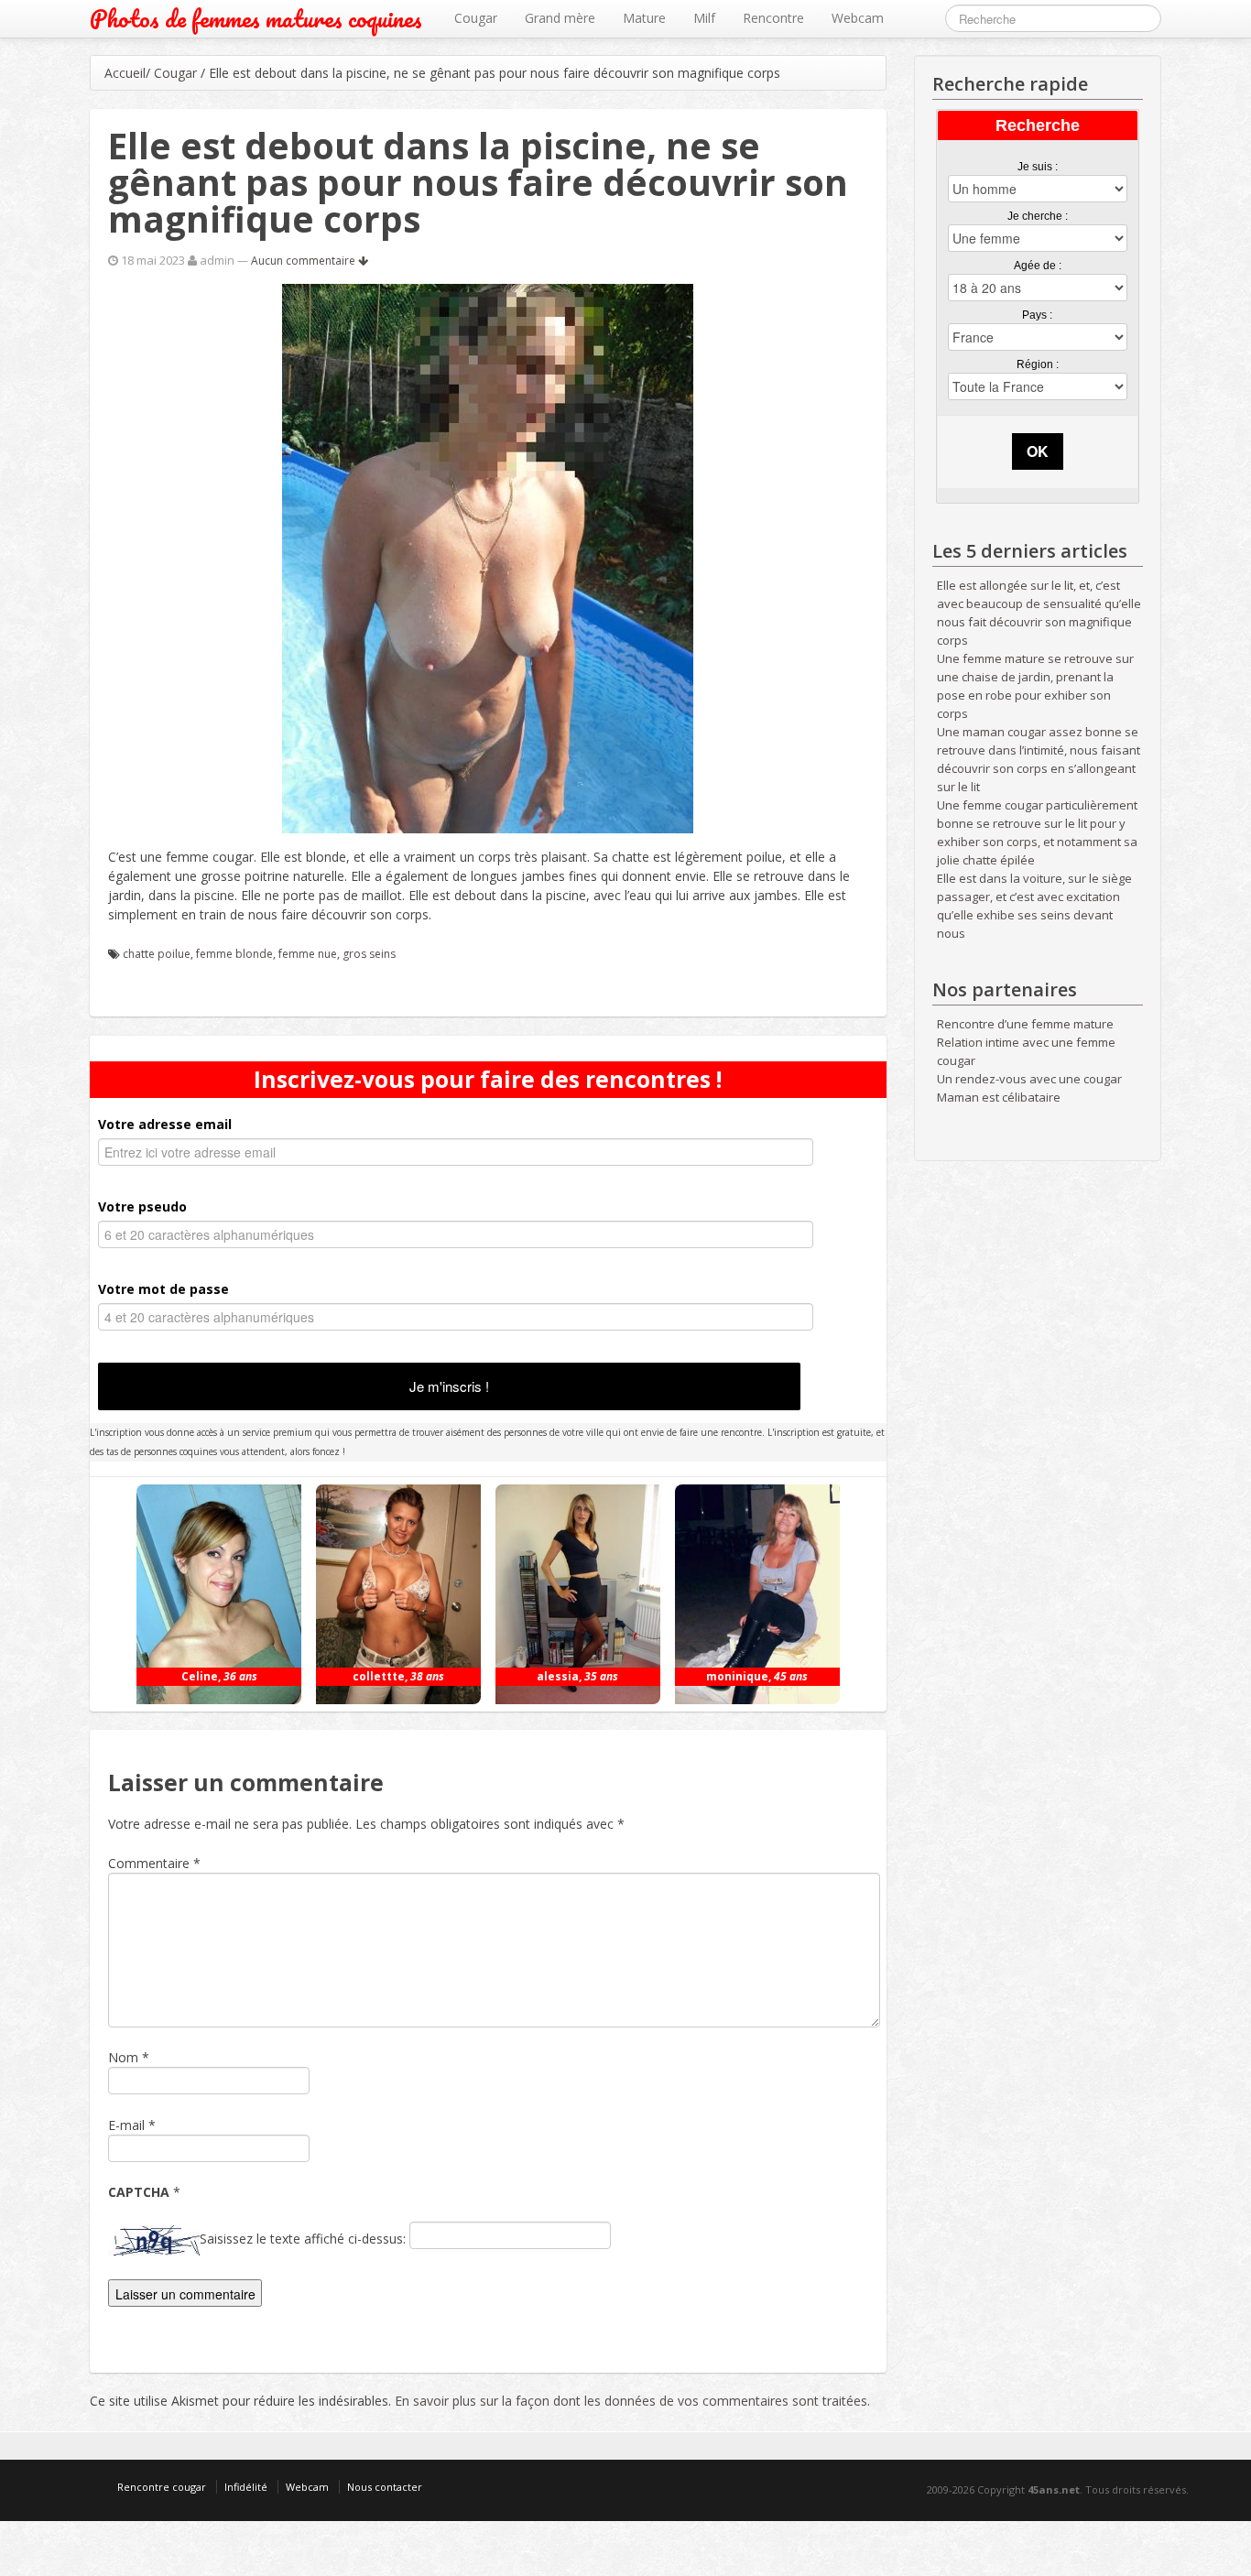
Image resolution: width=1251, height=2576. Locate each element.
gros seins (369, 954)
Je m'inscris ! (449, 1386)
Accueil (125, 73)
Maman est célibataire (999, 1097)
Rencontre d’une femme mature (1025, 1024)
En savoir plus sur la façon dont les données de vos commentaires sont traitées (631, 2401)
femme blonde (234, 954)
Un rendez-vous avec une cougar (1029, 1079)
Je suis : (1038, 167)
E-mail (126, 2125)
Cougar (476, 18)
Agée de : (1038, 266)
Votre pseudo (142, 1206)
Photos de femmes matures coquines (256, 19)
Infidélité (246, 2487)
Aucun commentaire (305, 261)
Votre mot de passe (163, 1289)
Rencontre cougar (162, 2487)
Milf (704, 18)
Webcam (858, 18)
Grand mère (560, 18)
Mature (644, 18)
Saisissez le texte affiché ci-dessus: (303, 2239)
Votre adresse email (165, 1124)
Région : (1038, 364)
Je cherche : (1038, 216)
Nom (123, 2057)
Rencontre (773, 18)
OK (1038, 451)
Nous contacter (385, 2487)
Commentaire (154, 1863)
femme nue (308, 954)
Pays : (1037, 315)
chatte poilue (157, 954)
